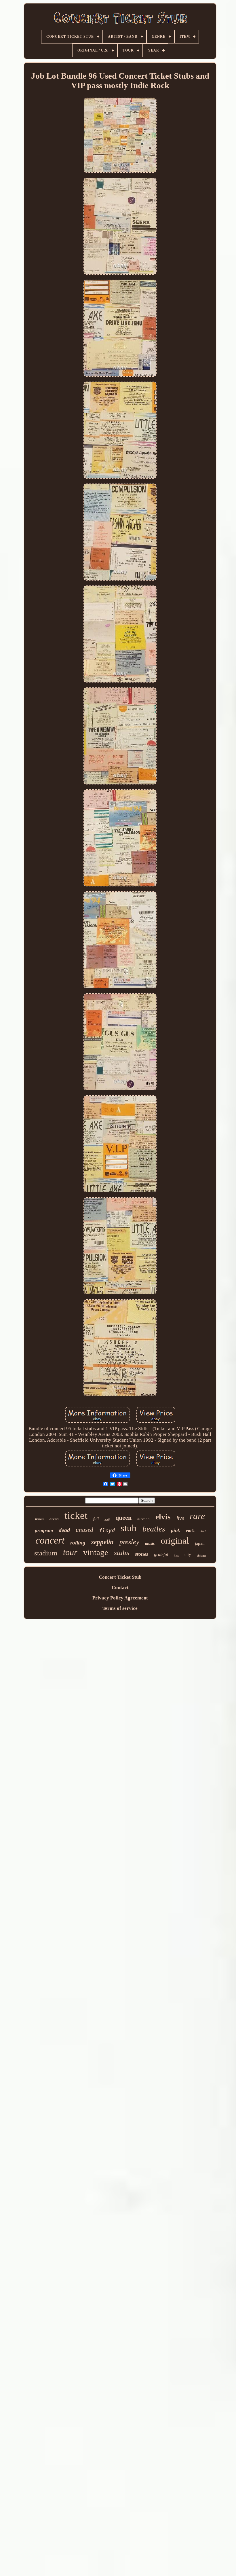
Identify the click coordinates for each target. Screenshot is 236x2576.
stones (142, 1554)
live (180, 1518)
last (203, 1531)
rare (197, 1516)
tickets (39, 1519)
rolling (78, 1543)
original (175, 1541)
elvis (163, 1517)
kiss (176, 1555)
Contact (120, 1588)
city (188, 1555)
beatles (154, 1529)
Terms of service (120, 1608)
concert (50, 1540)
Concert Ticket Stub (120, 1577)
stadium (46, 1553)
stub (129, 1528)
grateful (161, 1554)
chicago (201, 1556)
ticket (76, 1516)
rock (190, 1531)
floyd (107, 1530)
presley (129, 1542)
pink (176, 1530)
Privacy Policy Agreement (120, 1598)
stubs (122, 1553)
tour (70, 1552)
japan (200, 1543)
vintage (96, 1552)
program (44, 1530)
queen (123, 1518)
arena (54, 1519)
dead (64, 1530)
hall (107, 1520)
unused (84, 1530)
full (96, 1519)
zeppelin (102, 1542)
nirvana (143, 1519)
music (150, 1543)
